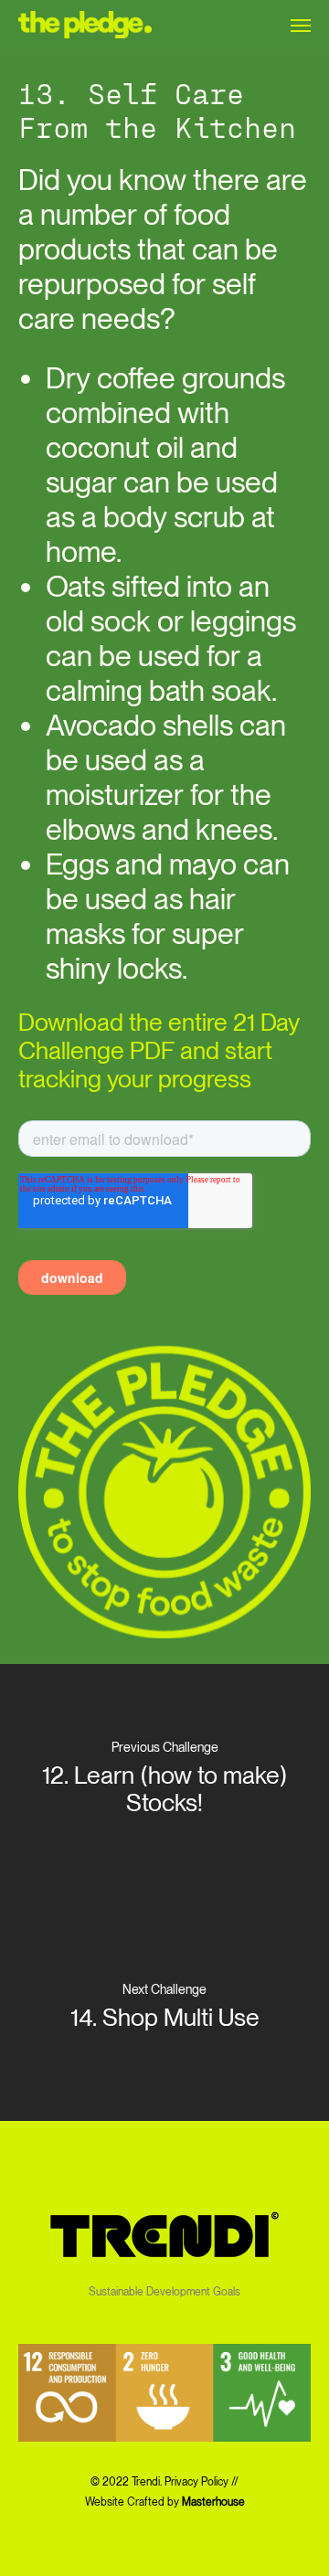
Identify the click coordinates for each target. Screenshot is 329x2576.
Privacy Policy (196, 2482)
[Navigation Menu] (301, 25)
